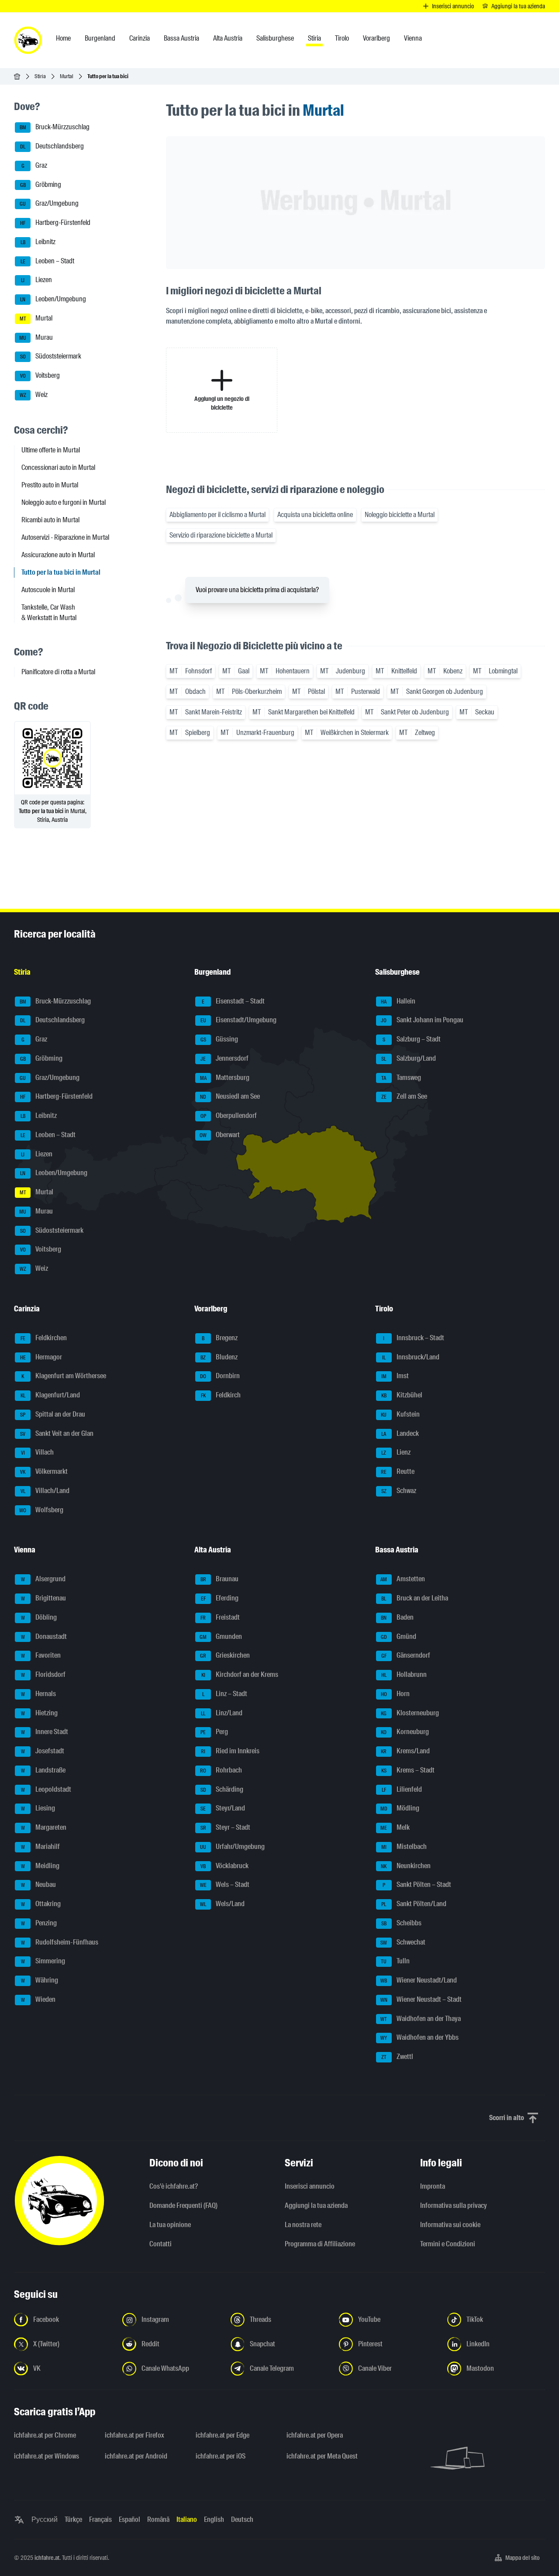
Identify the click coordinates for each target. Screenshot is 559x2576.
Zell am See (404, 1097)
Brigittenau (44, 1598)
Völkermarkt (44, 1471)
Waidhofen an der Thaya (421, 2019)
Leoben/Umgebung (53, 299)
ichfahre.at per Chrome (45, 2435)
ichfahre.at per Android (136, 2456)
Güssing (219, 1039)
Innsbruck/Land (411, 1357)
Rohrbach (221, 1770)
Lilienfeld (402, 1789)
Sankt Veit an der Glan (57, 1433)
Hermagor (41, 1357)
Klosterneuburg (410, 1713)
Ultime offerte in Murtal (51, 450)
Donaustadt (44, 1636)
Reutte (398, 1471)
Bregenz (220, 1338)
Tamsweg (401, 1078)
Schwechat (403, 1942)
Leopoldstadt (46, 1789)
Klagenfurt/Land (50, 1395)
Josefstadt (43, 1751)
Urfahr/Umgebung (232, 1847)
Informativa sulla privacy (454, 2205)
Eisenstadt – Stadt (233, 1001)
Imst (395, 1376)
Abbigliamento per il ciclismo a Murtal (217, 515)
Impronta (433, 2186)
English (214, 2519)
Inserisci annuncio (310, 2186)
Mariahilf (41, 1847)
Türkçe (73, 2519)
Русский (45, 2519)
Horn (395, 1694)
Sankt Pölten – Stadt (417, 1885)
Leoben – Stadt (48, 261)
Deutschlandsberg (52, 146)
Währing (40, 1980)
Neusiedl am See (230, 1097)
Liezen (36, 280)
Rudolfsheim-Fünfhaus (60, 1942)
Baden (397, 1617)
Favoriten (41, 1656)
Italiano (187, 2519)
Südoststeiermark (51, 357)
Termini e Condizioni (448, 2244)
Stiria (40, 76)
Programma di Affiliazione (320, 2244)
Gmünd (399, 1636)
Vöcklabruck (224, 1866)
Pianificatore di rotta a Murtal (58, 672)
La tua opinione (170, 2225)
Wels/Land (222, 1904)
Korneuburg (405, 1732)
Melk (395, 1827)
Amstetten (403, 1579)
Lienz (396, 1453)
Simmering (43, 1961)
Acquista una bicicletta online (315, 515)
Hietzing (40, 1713)
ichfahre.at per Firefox (135, 2435)
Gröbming (41, 184)
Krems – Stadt (408, 1770)
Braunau (220, 1579)
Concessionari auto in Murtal (58, 467)
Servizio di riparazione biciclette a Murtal (221, 535)
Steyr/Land (223, 1809)
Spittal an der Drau (53, 1414)
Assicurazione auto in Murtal (58, 555)
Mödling (400, 1809)
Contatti (160, 2244)
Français (100, 2519)
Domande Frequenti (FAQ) (183, 2205)
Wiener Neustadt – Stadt (421, 1999)
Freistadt (220, 1617)
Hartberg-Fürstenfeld (55, 222)
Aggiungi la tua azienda (316, 2205)
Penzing (39, 1923)
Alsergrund (43, 1579)
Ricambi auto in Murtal (50, 520)
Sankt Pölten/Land (414, 1904)
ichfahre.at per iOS (221, 2456)
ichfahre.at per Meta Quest (322, 2456)
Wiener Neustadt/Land (419, 1980)
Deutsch (242, 2519)
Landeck (400, 1433)
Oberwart (220, 1135)
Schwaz (399, 1491)
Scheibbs (401, 1923)
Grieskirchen (225, 1656)
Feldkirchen (44, 1338)
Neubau (39, 1885)
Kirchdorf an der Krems (240, 1674)
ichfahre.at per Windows (47, 2456)
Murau (36, 337)
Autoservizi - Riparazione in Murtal (65, 537)
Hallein (398, 1001)
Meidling (40, 1866)
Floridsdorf (43, 1674)
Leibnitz (38, 242)
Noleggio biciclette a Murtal (400, 515)
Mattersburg (225, 1078)
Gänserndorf (406, 1656)
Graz (35, 165)
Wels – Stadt (225, 1885)
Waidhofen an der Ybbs (419, 2038)
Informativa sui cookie (450, 2225)
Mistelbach (404, 1847)
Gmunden (221, 1636)
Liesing (38, 1809)
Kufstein (400, 1414)
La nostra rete (303, 2225)
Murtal (67, 76)
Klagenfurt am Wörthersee (64, 1376)
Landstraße (43, 1770)
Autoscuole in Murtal (48, 590)
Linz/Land (222, 1713)
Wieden (38, 1999)
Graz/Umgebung (49, 204)
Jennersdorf (224, 1058)
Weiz (34, 395)
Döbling (39, 1617)
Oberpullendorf (229, 1116)
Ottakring (41, 1904)
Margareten (44, 1827)
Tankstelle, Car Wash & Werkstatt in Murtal (49, 612)
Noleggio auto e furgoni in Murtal (64, 502)
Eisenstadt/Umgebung (239, 1020)
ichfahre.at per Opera (315, 2435)
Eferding (220, 1598)
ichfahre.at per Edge (223, 2435)
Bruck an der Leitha (415, 1598)
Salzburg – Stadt (412, 1039)
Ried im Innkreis (230, 1751)
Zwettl (397, 2057)
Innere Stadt (45, 1732)
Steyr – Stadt (226, 1827)
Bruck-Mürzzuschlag (55, 127)
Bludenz (219, 1357)
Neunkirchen (406, 1866)
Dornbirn (220, 1376)
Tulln (395, 1961)
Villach (38, 1453)
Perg (214, 1732)
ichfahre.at (47, 2558)
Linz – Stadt (225, 1694)
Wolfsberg (41, 1510)
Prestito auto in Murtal (50, 485)
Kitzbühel (402, 1395)
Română (158, 2519)
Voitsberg (40, 375)
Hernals (39, 1694)
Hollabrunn (404, 1674)
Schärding (222, 1789)
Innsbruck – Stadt (414, 1338)
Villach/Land (45, 1491)
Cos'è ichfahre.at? (174, 2186)
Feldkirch (221, 1395)
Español (129, 2519)
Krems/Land (405, 1751)
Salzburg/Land (409, 1058)
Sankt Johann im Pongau (422, 1020)
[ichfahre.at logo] (28, 40)
